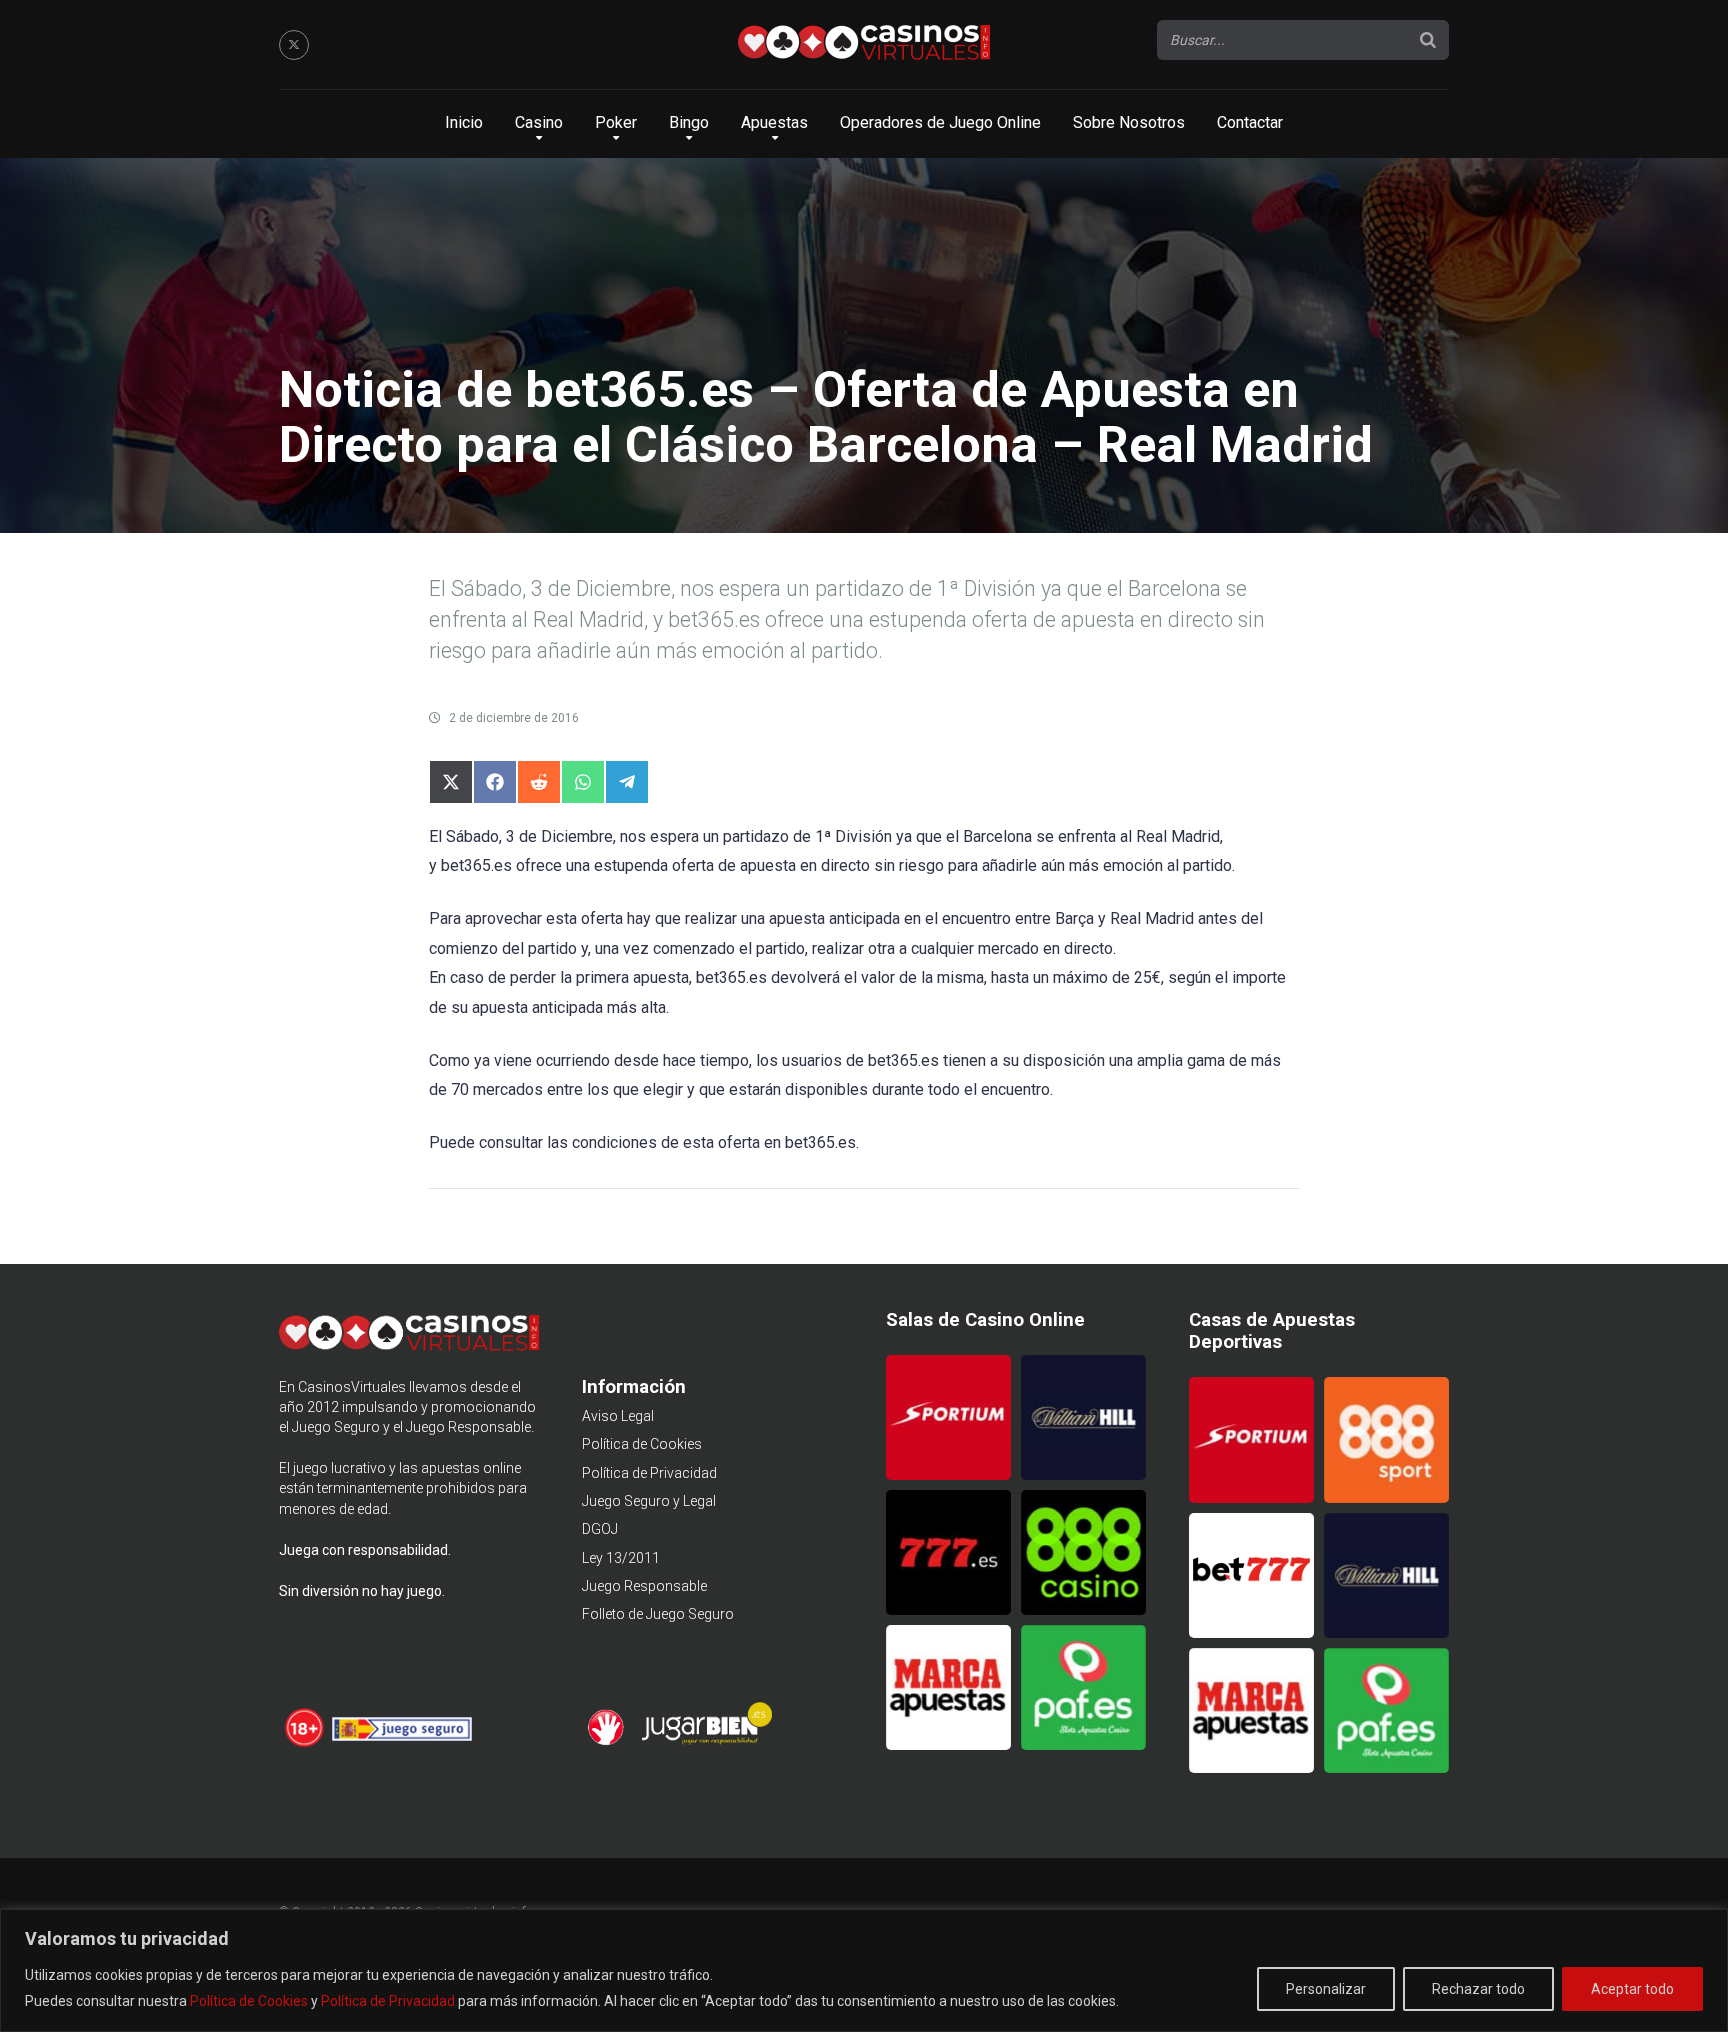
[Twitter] (294, 45)
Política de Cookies (249, 2001)
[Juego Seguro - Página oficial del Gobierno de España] (402, 1744)
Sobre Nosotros (1129, 122)
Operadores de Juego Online (940, 122)
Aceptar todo (1632, 1989)
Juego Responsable (644, 1586)
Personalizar (1326, 1989)
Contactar (1250, 122)
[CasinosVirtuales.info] (864, 45)
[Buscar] (1428, 40)
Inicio (464, 122)
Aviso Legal (618, 1416)
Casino (539, 122)
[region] (864, 1970)
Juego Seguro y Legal (649, 1501)
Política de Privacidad (388, 2001)
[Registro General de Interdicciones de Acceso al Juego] (608, 1742)
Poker (616, 122)
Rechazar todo (1478, 1989)
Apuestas (774, 122)
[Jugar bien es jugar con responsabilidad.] (705, 1742)
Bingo (689, 122)
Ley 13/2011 (621, 1558)
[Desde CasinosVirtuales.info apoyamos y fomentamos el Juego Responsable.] (305, 1744)
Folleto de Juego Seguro (658, 1614)
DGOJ (600, 1529)
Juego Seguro (336, 1427)
